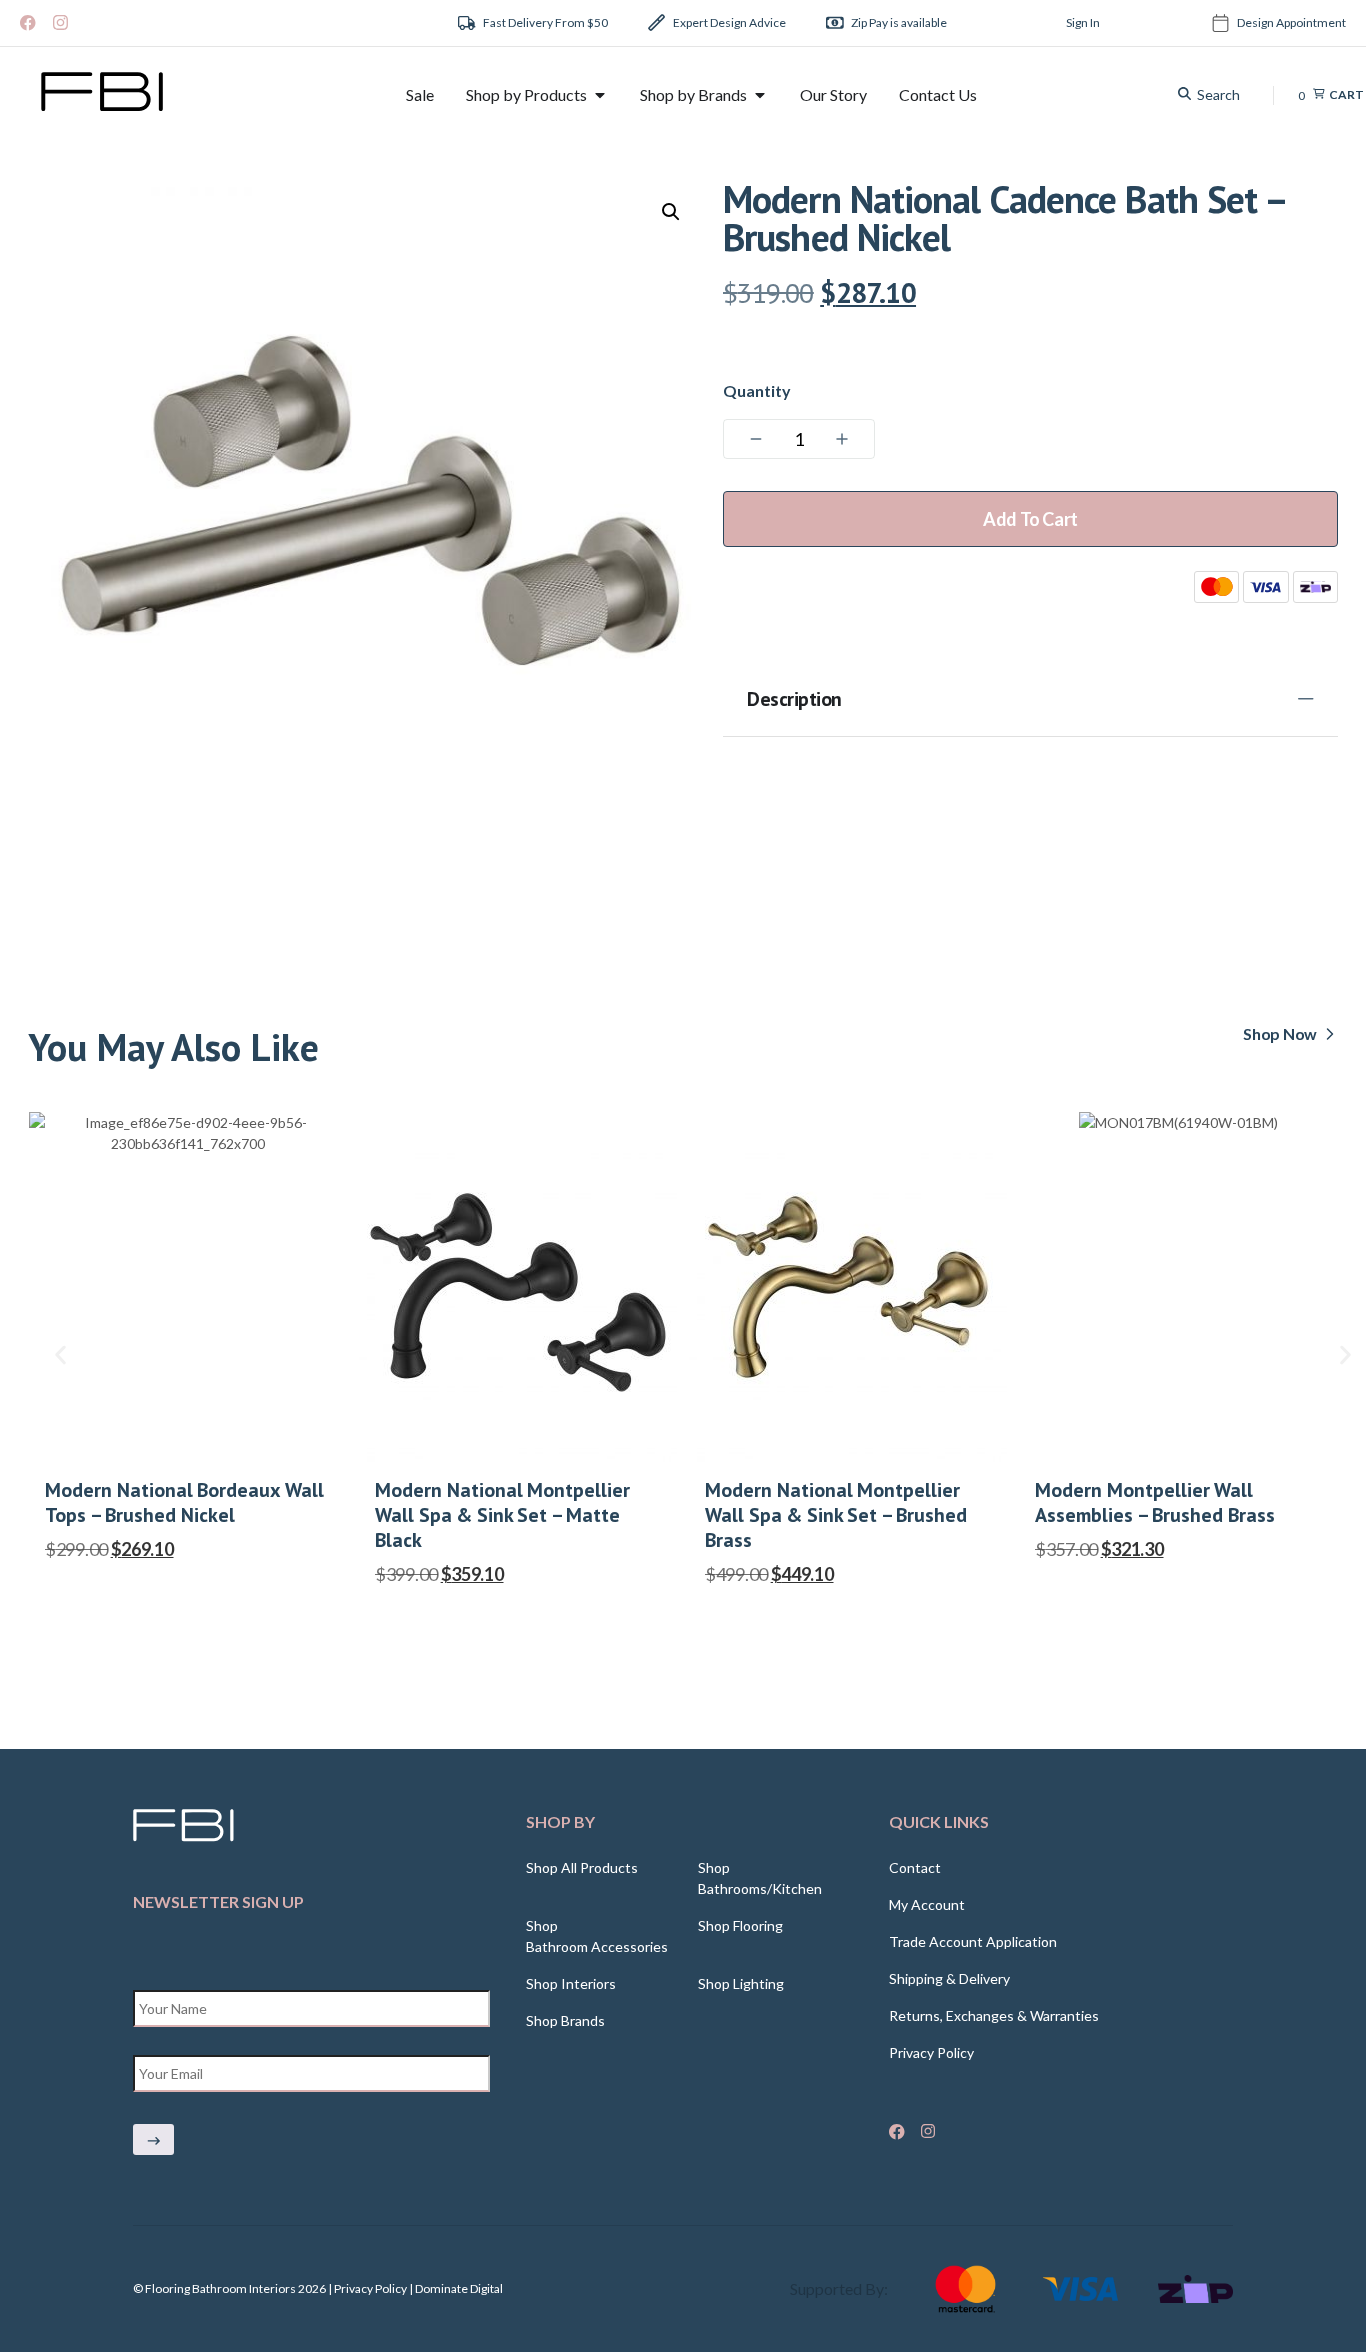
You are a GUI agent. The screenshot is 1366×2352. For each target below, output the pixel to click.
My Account (927, 1904)
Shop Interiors (571, 1983)
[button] (671, 212)
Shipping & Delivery (949, 1978)
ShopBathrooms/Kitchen (760, 1878)
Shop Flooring (740, 1925)
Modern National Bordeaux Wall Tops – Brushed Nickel (184, 1502)
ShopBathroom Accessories (597, 1936)
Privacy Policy (931, 2052)
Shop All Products (582, 1867)
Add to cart (1030, 519)
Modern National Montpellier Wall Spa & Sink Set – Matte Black (502, 1515)
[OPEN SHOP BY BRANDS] (760, 95)
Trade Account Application (973, 1941)
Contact (915, 1867)
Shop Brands (565, 2020)
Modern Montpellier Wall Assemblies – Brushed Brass (1155, 1502)
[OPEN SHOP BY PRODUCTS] (600, 95)
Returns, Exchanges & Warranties (994, 2015)
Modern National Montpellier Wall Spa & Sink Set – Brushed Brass (836, 1515)
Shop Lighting (741, 1983)
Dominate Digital (459, 2288)
